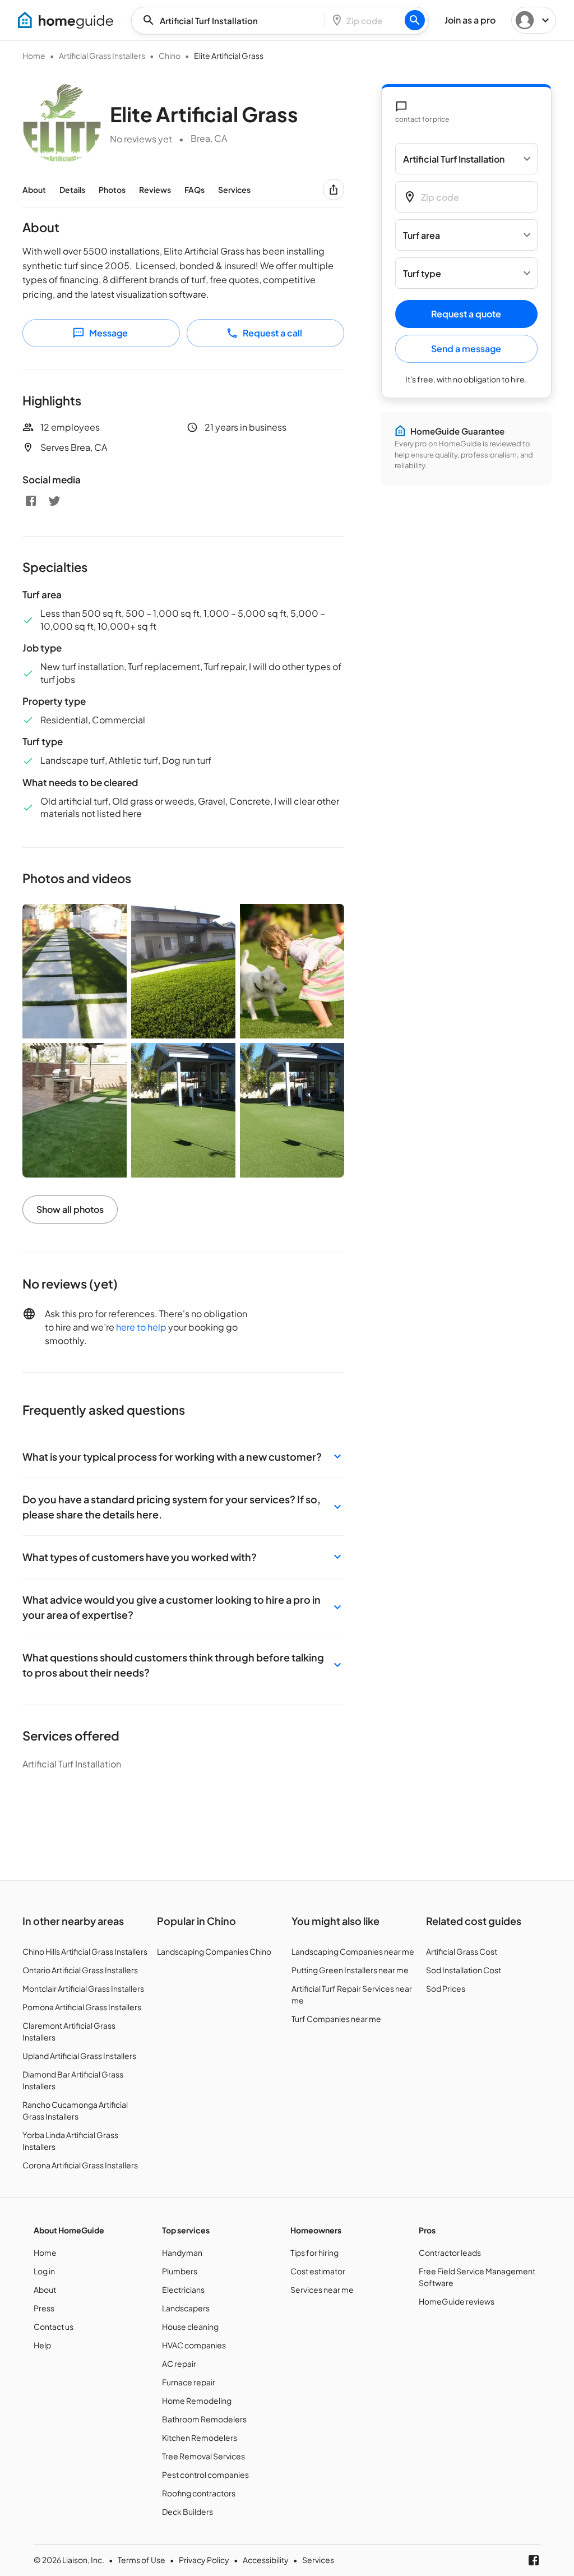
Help (42, 2345)
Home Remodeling (197, 2400)
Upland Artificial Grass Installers (79, 2056)
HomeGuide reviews (457, 2301)
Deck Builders (188, 2512)
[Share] (334, 190)
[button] (183, 1456)
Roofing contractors (199, 2493)
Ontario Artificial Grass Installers (80, 1970)
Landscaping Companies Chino (214, 1951)
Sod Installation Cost (464, 1970)
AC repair (179, 2363)
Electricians (183, 2289)
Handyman (182, 2252)
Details (72, 190)
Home (34, 56)
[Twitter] (54, 501)
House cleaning (190, 2326)
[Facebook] (31, 501)
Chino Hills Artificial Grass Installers (85, 1951)
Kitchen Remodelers (200, 2437)
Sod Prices (446, 1988)
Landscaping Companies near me (353, 1951)
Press (44, 2308)
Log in (44, 2271)
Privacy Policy (204, 2560)
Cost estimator (318, 2271)
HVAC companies (194, 2345)
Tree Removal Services (203, 2456)
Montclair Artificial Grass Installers (83, 1988)
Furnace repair (189, 2382)
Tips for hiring (314, 2252)
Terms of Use (142, 2560)
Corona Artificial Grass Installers (80, 2165)
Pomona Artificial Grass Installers (82, 2007)
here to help (141, 1327)
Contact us (54, 2326)
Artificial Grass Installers (102, 56)
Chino (170, 56)
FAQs (195, 190)
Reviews (155, 190)
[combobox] (232, 20)
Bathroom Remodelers (204, 2419)
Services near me (322, 2289)
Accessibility (266, 2560)
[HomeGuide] (66, 20)
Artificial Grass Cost (462, 1951)
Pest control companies (205, 2475)
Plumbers (180, 2271)
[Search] (415, 20)
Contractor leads (450, 2252)
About (34, 190)
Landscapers (186, 2308)
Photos (112, 190)
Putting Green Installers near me (350, 1970)
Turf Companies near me (336, 2019)
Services (234, 190)
